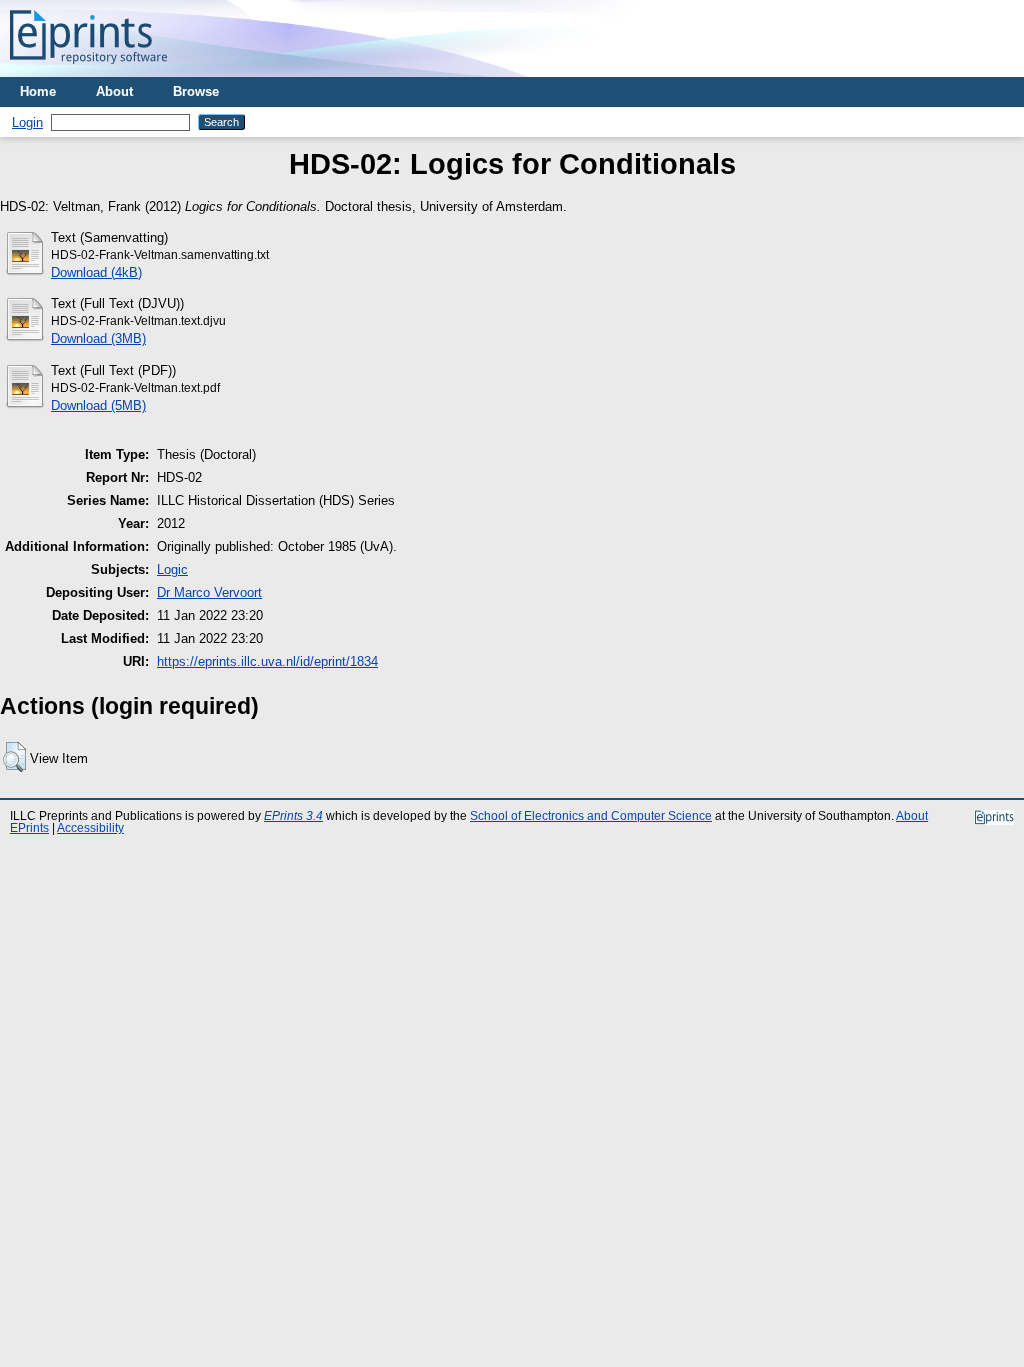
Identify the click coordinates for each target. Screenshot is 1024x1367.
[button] (14, 757)
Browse (196, 91)
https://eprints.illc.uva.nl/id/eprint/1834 (267, 661)
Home (38, 91)
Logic (172, 569)
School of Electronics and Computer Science (591, 816)
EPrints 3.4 (293, 816)
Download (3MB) (98, 338)
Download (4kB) (96, 272)
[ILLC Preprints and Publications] (88, 69)
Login (27, 122)
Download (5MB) (98, 405)
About (114, 91)
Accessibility (90, 828)
